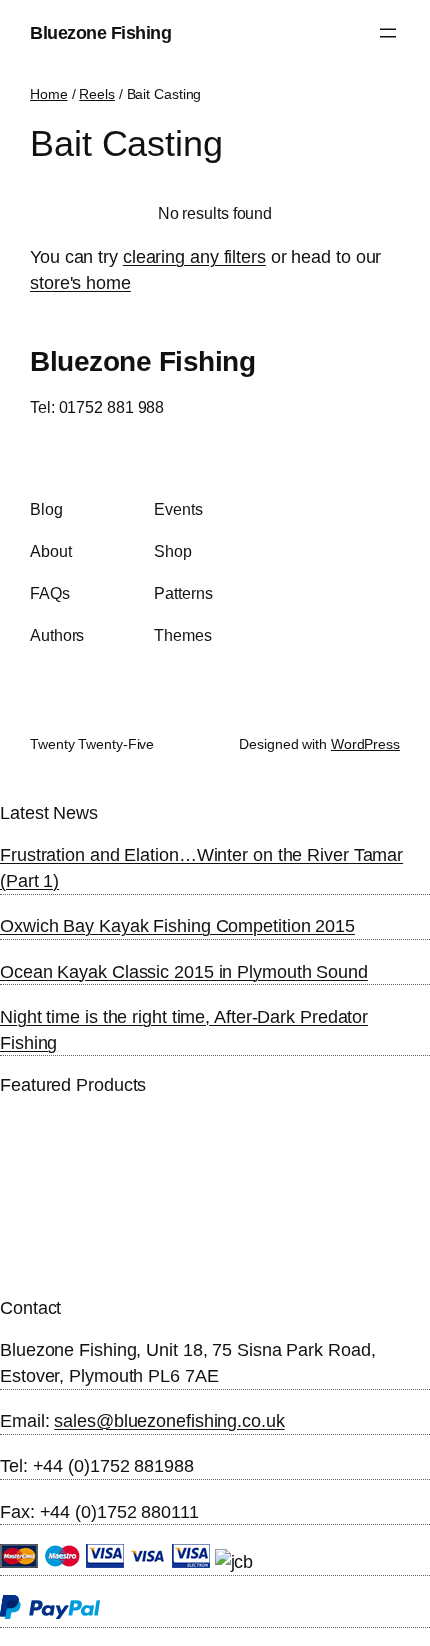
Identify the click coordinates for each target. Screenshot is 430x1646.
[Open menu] (388, 33)
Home (49, 94)
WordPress (365, 744)
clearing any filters (194, 256)
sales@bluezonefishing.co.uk (169, 1420)
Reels (97, 94)
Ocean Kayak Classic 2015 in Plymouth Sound (184, 971)
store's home (80, 282)
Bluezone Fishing (100, 32)
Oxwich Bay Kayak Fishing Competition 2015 (177, 925)
